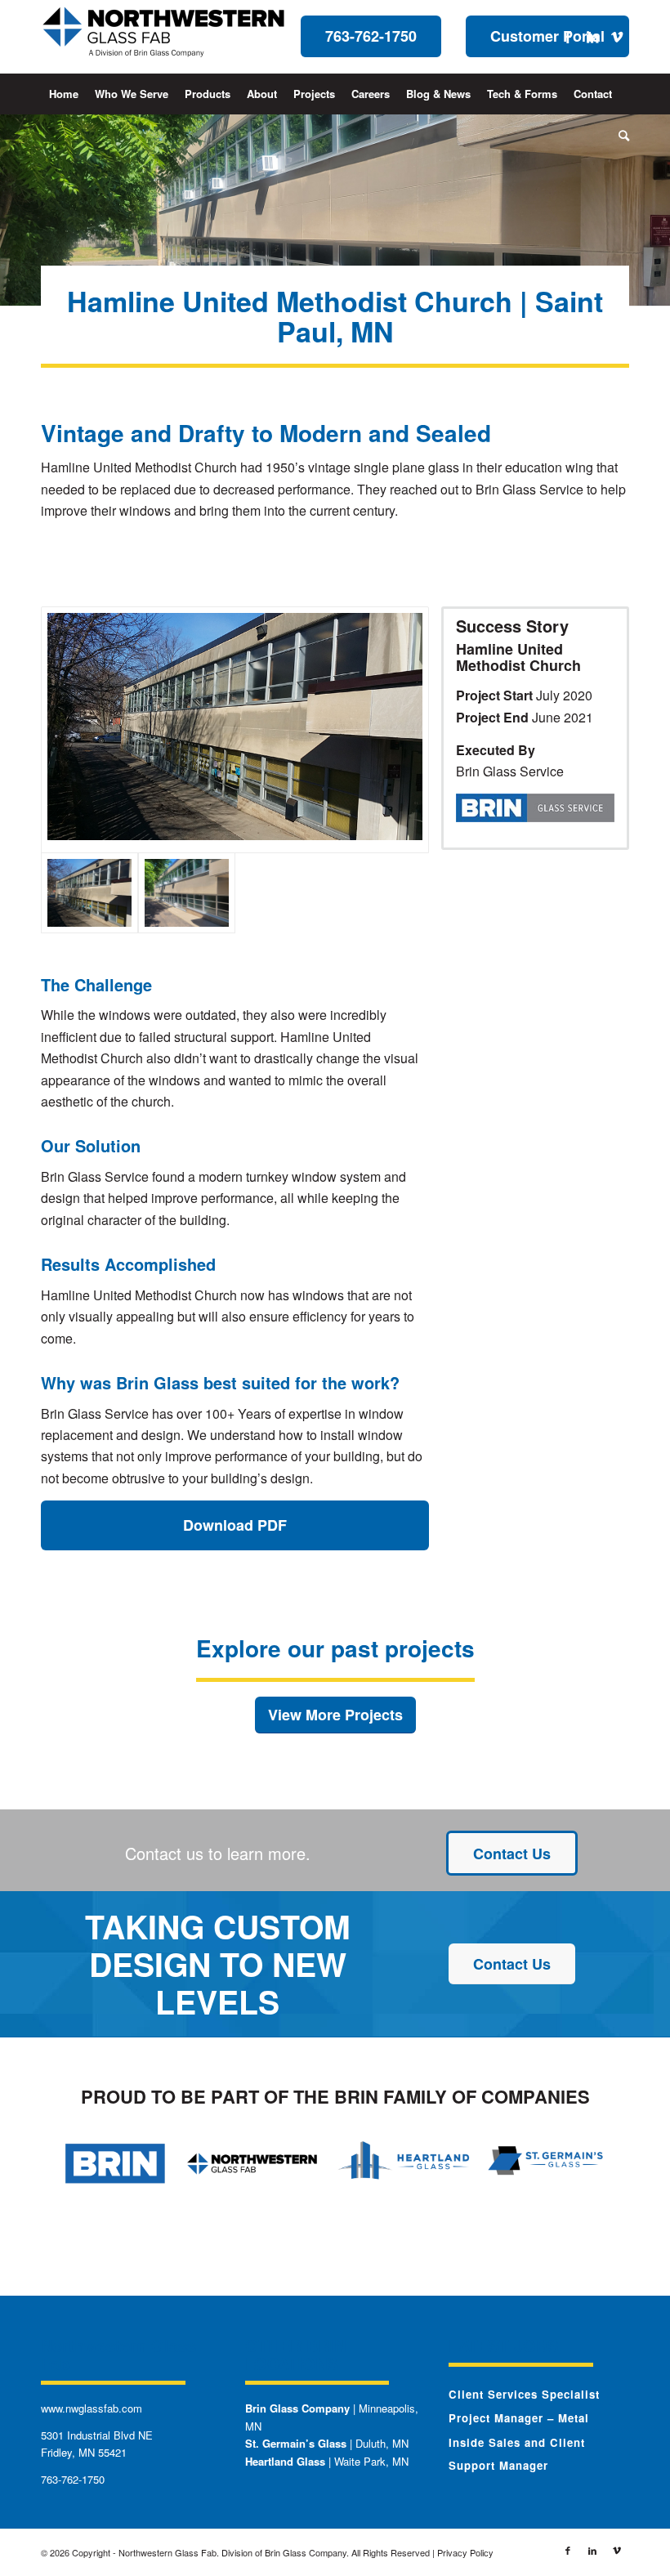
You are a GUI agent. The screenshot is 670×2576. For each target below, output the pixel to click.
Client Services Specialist (524, 2394)
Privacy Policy (465, 2552)
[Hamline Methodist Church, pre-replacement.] (235, 730)
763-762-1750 (73, 2479)
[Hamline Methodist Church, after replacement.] (187, 893)
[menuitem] (64, 94)
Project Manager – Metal (519, 2418)
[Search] (620, 135)
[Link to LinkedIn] (592, 37)
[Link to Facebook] (568, 37)
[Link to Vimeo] (617, 37)
